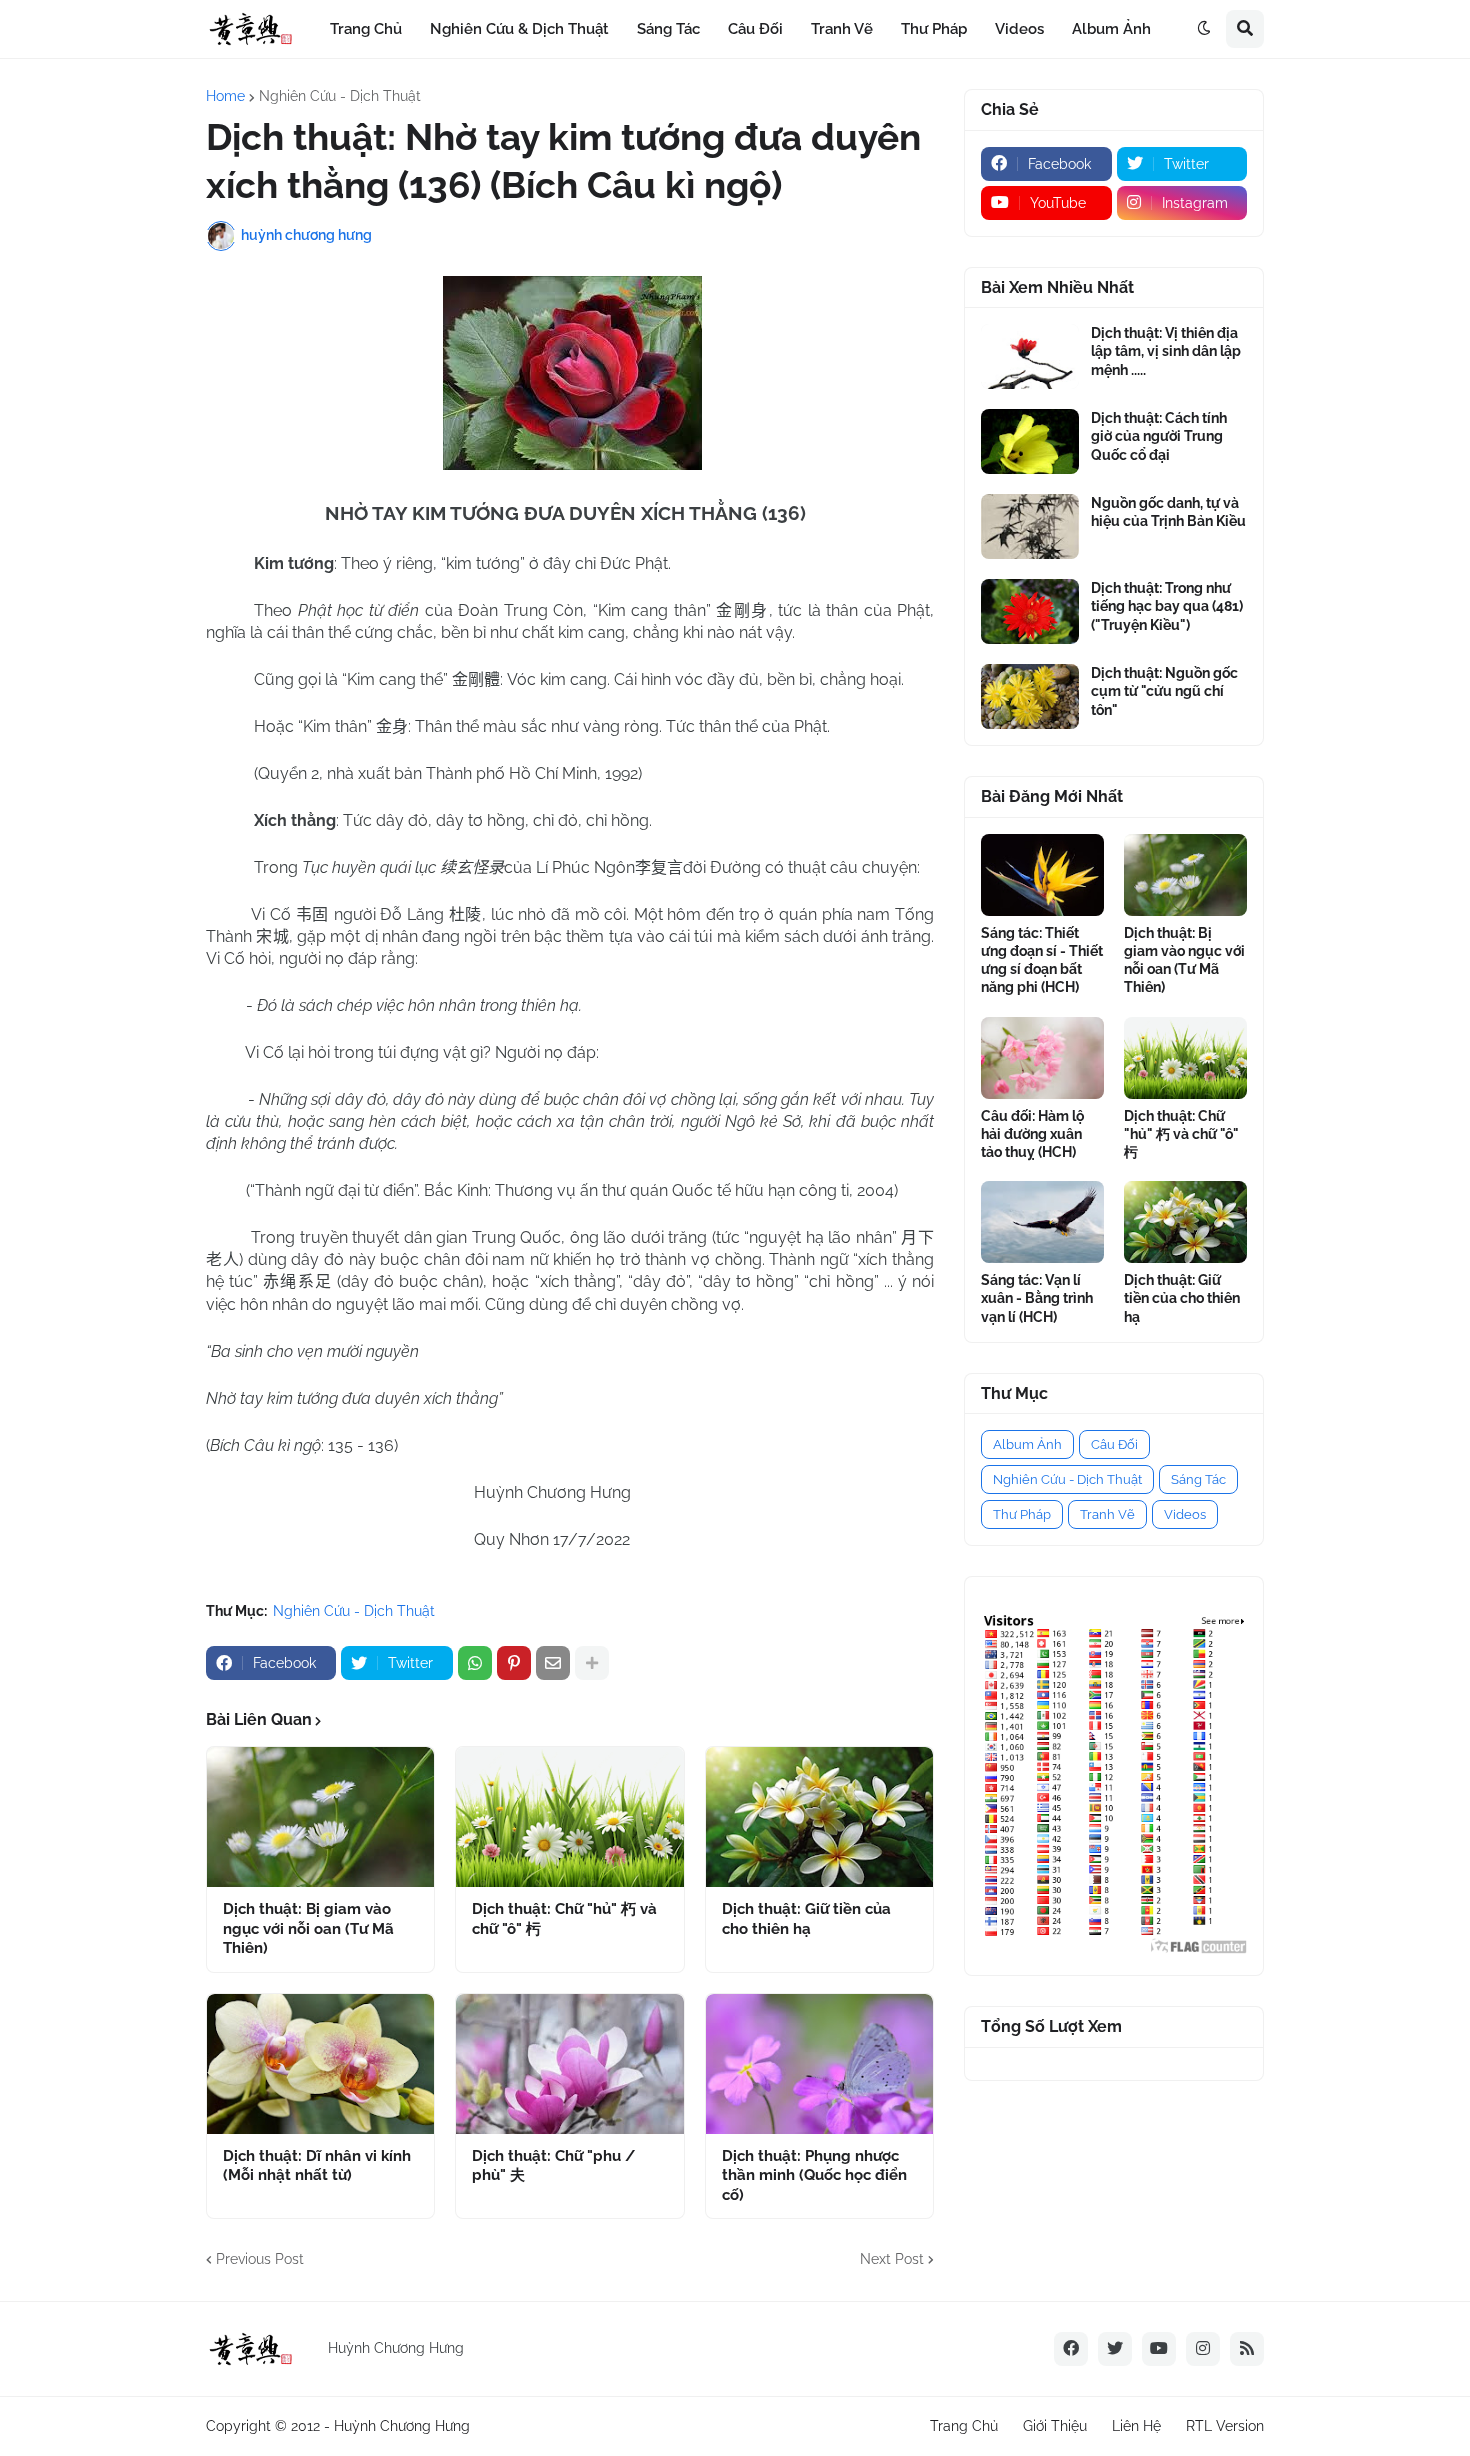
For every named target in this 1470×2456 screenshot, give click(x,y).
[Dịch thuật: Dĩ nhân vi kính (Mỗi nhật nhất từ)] (320, 2064)
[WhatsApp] (475, 1663)
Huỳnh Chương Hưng (402, 2426)
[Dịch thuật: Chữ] (569, 1817)
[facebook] (1071, 2349)
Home (225, 96)
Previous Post (260, 2259)
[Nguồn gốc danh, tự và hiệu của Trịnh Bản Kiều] (1030, 526)
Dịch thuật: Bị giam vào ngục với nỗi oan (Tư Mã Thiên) (308, 1928)
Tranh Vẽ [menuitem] (842, 29)
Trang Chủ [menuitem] (366, 29)
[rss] (1247, 2349)
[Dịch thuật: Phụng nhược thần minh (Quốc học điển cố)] (819, 2064)
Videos (1185, 1514)
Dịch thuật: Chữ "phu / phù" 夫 (553, 2166)
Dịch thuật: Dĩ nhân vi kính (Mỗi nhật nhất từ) (317, 2166)
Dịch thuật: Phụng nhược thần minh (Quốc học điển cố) (814, 2175)
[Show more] (592, 1663)
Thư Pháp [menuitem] (934, 29)
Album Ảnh (1027, 1444)
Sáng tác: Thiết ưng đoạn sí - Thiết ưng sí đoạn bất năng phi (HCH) (1042, 960)
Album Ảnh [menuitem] (1111, 29)
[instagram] (1203, 2349)
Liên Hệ (1136, 2426)
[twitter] (1115, 2349)
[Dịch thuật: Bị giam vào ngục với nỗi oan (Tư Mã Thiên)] (320, 1817)
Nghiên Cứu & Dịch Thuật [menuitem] (519, 29)
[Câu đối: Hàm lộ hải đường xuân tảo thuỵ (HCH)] (1042, 1058)
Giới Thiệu (1055, 2426)
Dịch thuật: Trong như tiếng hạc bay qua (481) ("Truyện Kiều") (1167, 606)
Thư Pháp (1022, 1514)
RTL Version (1225, 2426)
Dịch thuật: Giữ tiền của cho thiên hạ (806, 1919)
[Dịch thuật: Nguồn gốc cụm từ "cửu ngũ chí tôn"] (1030, 696)
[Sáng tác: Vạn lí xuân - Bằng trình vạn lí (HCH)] (1042, 1222)
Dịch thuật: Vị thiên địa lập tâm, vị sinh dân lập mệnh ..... (1166, 351)
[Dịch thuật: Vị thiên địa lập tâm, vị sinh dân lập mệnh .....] (1030, 356)
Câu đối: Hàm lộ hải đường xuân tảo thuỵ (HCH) (1032, 1134)
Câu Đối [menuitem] (755, 29)
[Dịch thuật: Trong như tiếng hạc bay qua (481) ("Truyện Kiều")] (1030, 611)
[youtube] (1159, 2349)
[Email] (553, 1663)
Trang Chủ (964, 2426)
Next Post (892, 2259)
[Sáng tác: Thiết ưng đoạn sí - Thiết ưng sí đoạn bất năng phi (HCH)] (1042, 875)
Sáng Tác (1198, 1479)
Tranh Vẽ (1107, 1514)
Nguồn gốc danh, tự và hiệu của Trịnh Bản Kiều (1168, 512)
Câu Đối (1114, 1444)
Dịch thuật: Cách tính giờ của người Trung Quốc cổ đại (1159, 436)
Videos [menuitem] (1019, 29)
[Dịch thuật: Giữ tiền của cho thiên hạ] (819, 1817)
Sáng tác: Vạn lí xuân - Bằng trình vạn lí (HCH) (1037, 1298)
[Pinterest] (514, 1663)
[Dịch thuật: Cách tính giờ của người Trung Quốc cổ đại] (1030, 441)
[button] (1204, 29)
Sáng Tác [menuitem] (668, 29)
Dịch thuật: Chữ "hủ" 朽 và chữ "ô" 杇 (564, 1919)
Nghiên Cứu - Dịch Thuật (340, 96)
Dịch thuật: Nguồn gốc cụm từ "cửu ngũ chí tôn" (1164, 691)
